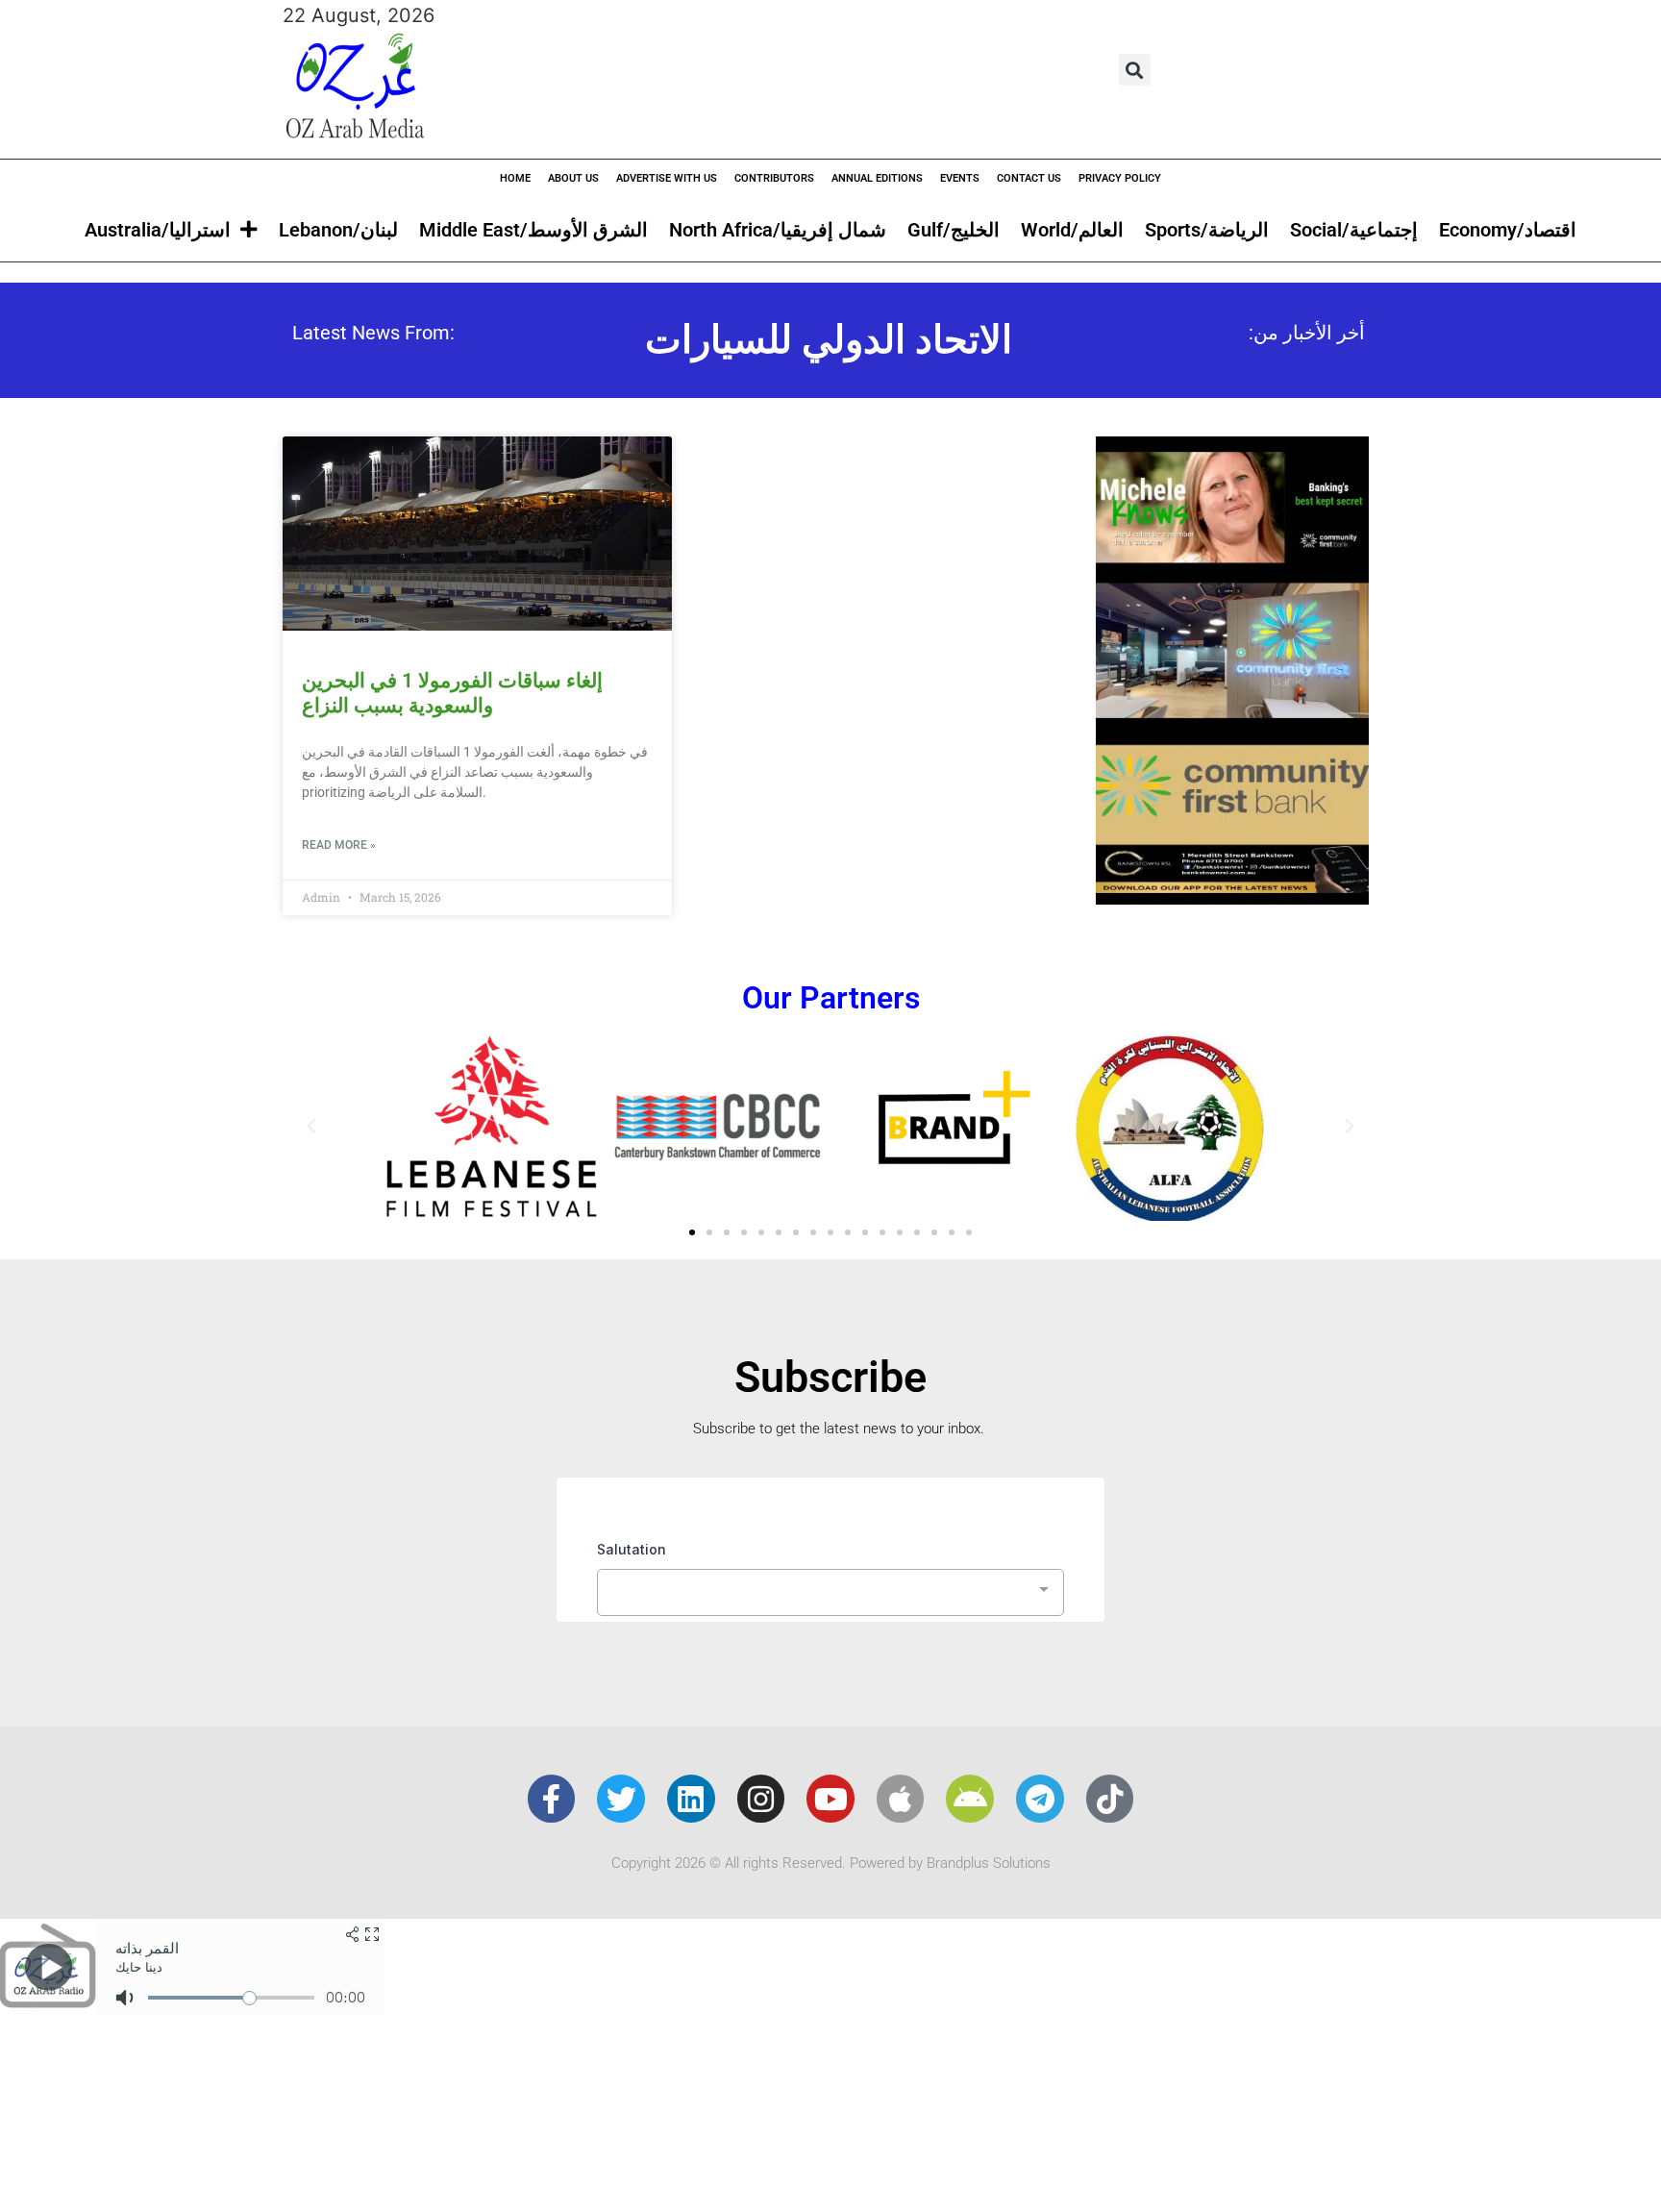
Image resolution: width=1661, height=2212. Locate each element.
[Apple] (901, 1799)
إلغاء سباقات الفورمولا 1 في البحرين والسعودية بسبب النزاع (452, 693)
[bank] (1232, 898)
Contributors (774, 178)
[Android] (970, 1799)
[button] (1135, 70)
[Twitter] (621, 1799)
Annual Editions (877, 178)
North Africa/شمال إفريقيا (778, 230)
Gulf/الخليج (954, 230)
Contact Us (1029, 178)
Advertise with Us (667, 178)
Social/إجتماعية (1354, 230)
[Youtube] (830, 1799)
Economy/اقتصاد (1508, 230)
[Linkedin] (691, 1799)
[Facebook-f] (552, 1799)
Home (515, 178)
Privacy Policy (1120, 178)
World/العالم (1072, 230)
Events (960, 178)
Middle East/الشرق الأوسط (533, 230)
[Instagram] (761, 1799)
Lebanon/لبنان (338, 230)
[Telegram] (1040, 1799)
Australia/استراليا (158, 230)
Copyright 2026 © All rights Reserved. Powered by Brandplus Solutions (831, 1863)
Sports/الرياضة (1207, 230)
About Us (573, 178)
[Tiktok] (1110, 1799)
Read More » (339, 845)
